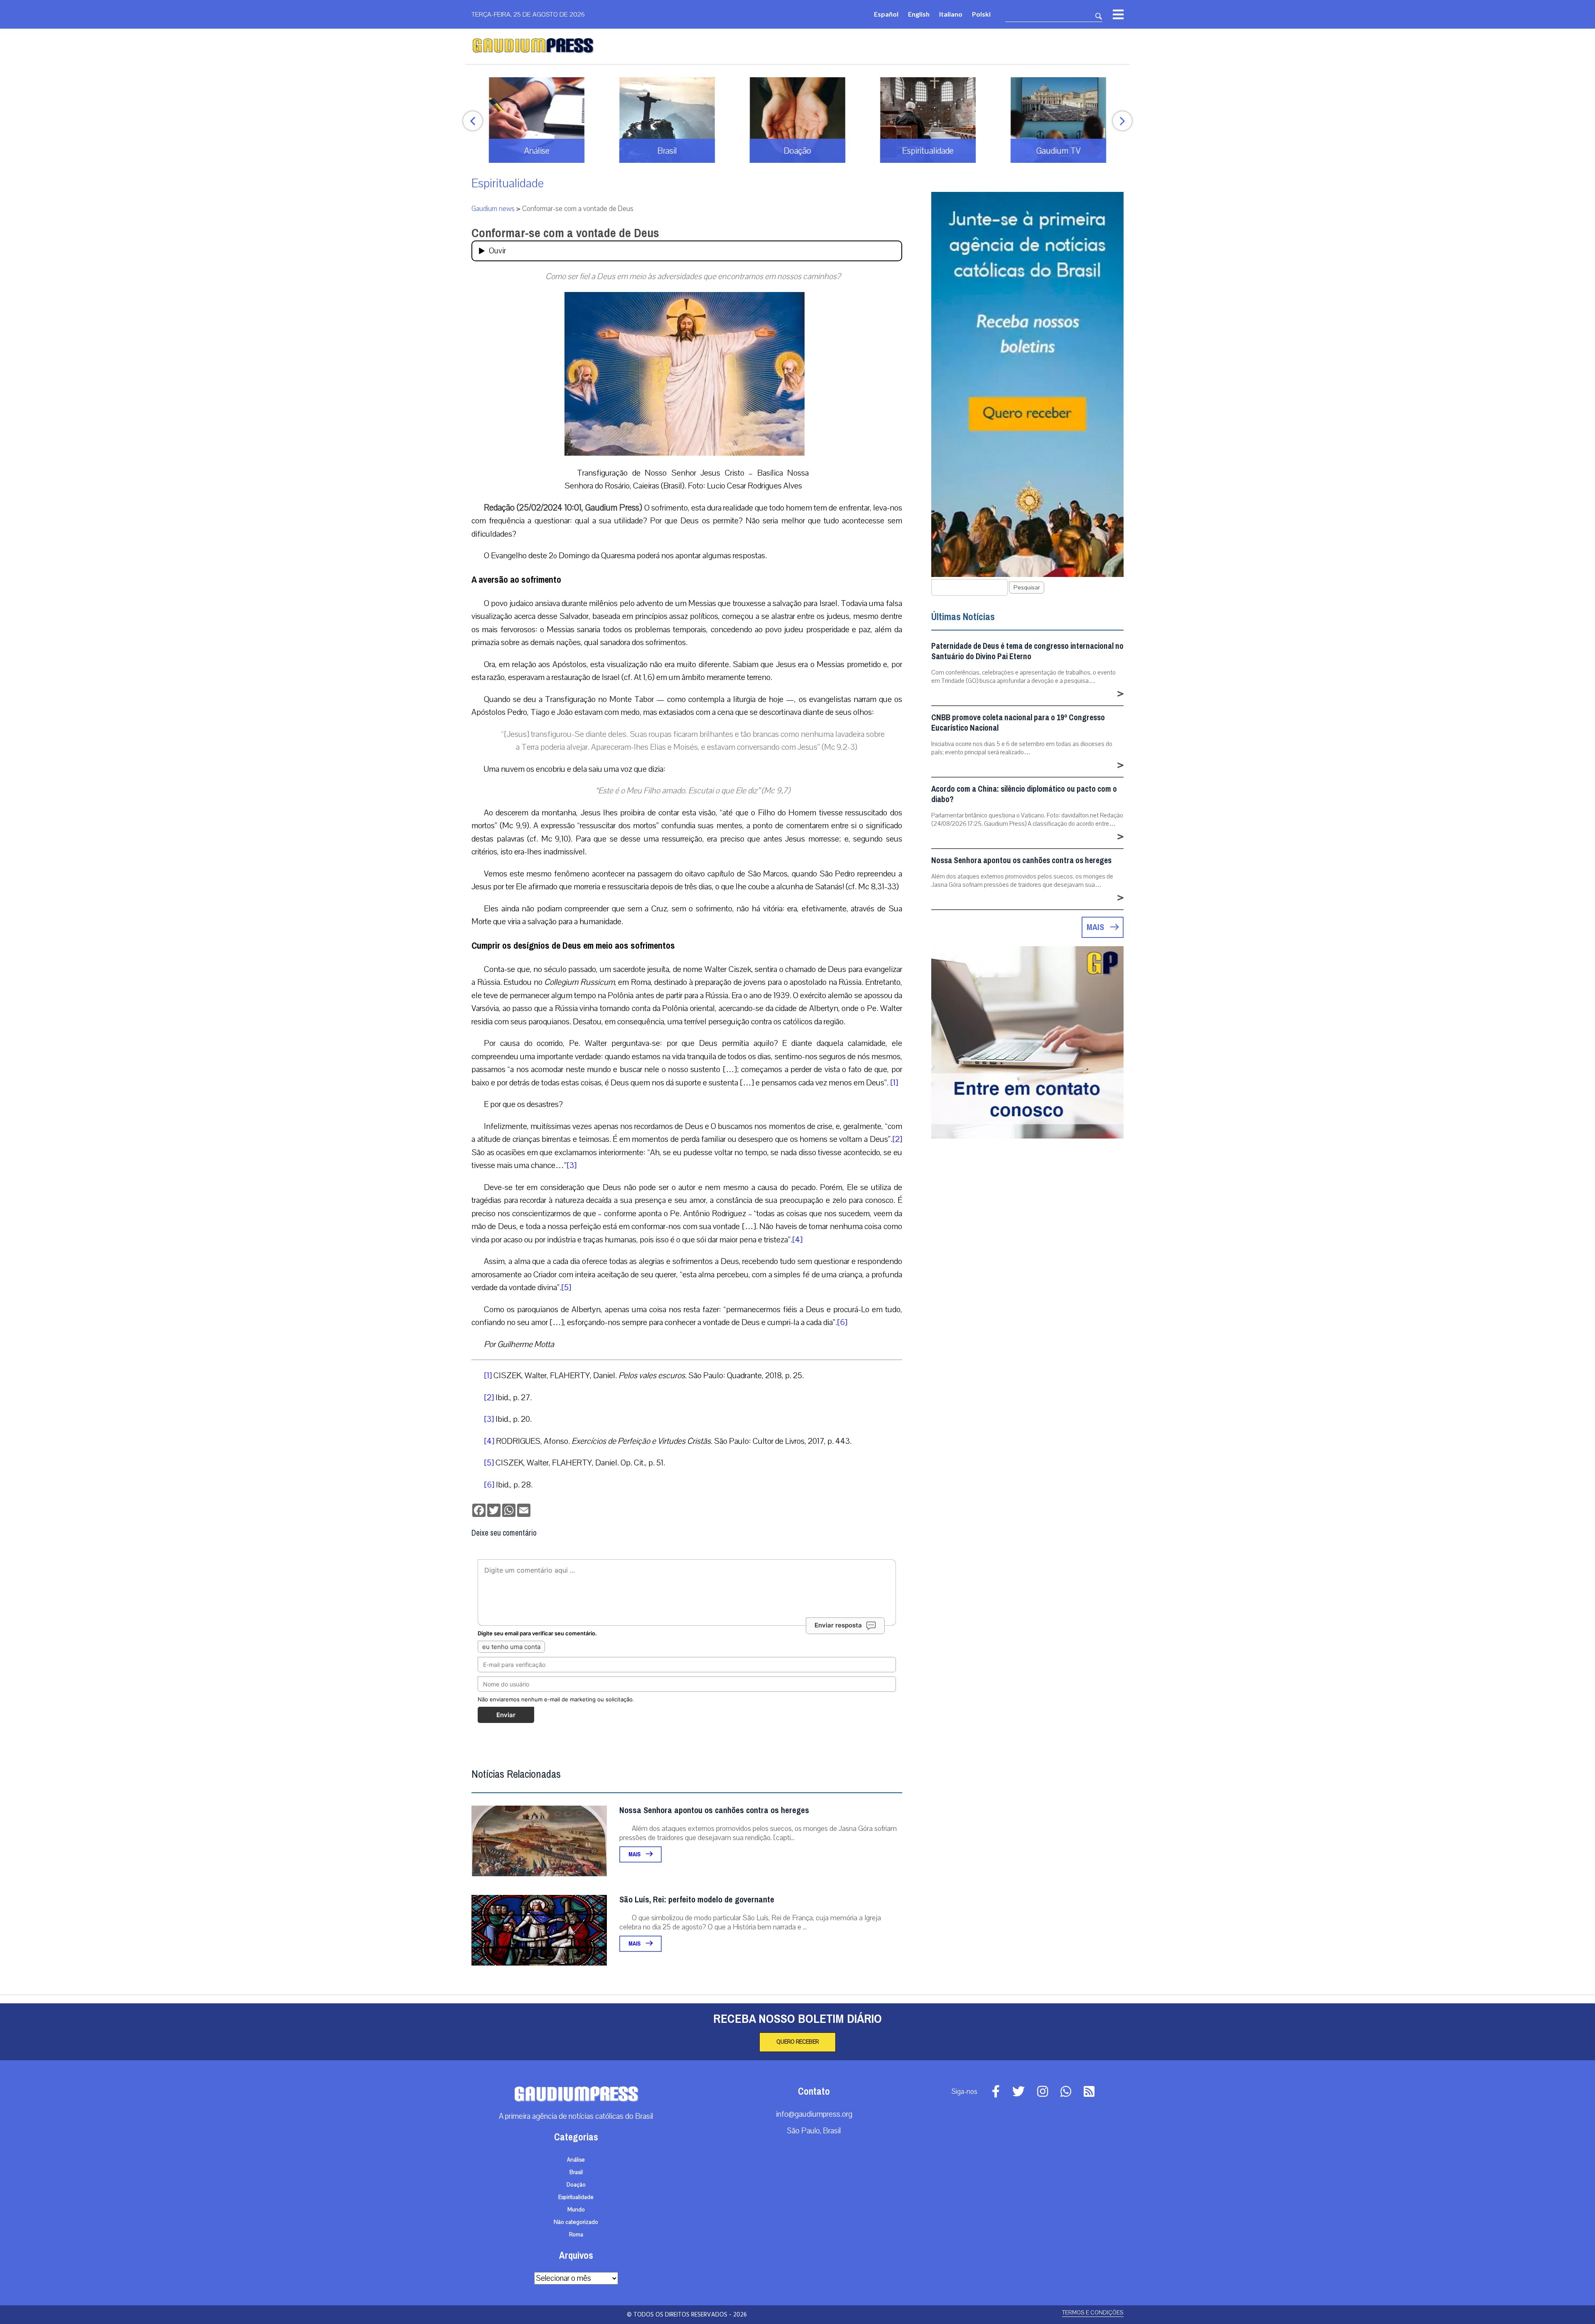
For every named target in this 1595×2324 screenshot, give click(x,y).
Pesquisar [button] (1027, 588)
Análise (576, 2160)
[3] (572, 1165)
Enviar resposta (838, 1625)
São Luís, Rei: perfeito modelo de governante (697, 1900)
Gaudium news (493, 209)
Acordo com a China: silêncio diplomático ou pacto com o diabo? (1024, 794)
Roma (576, 2235)
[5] (566, 1287)
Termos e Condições (1093, 2313)
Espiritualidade (508, 183)
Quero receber (797, 2042)
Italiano (951, 14)
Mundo (576, 2210)
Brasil (576, 2172)
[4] (797, 1240)
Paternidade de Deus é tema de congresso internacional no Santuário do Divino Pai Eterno (1027, 651)
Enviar (506, 1715)
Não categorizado (576, 2222)
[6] (842, 1322)
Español (886, 14)
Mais (635, 1854)
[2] (897, 1139)
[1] (894, 1083)
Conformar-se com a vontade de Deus (565, 233)
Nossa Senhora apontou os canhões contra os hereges (714, 1810)
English (919, 14)
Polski (981, 14)
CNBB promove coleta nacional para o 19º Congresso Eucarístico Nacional (1018, 723)
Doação (576, 2185)
